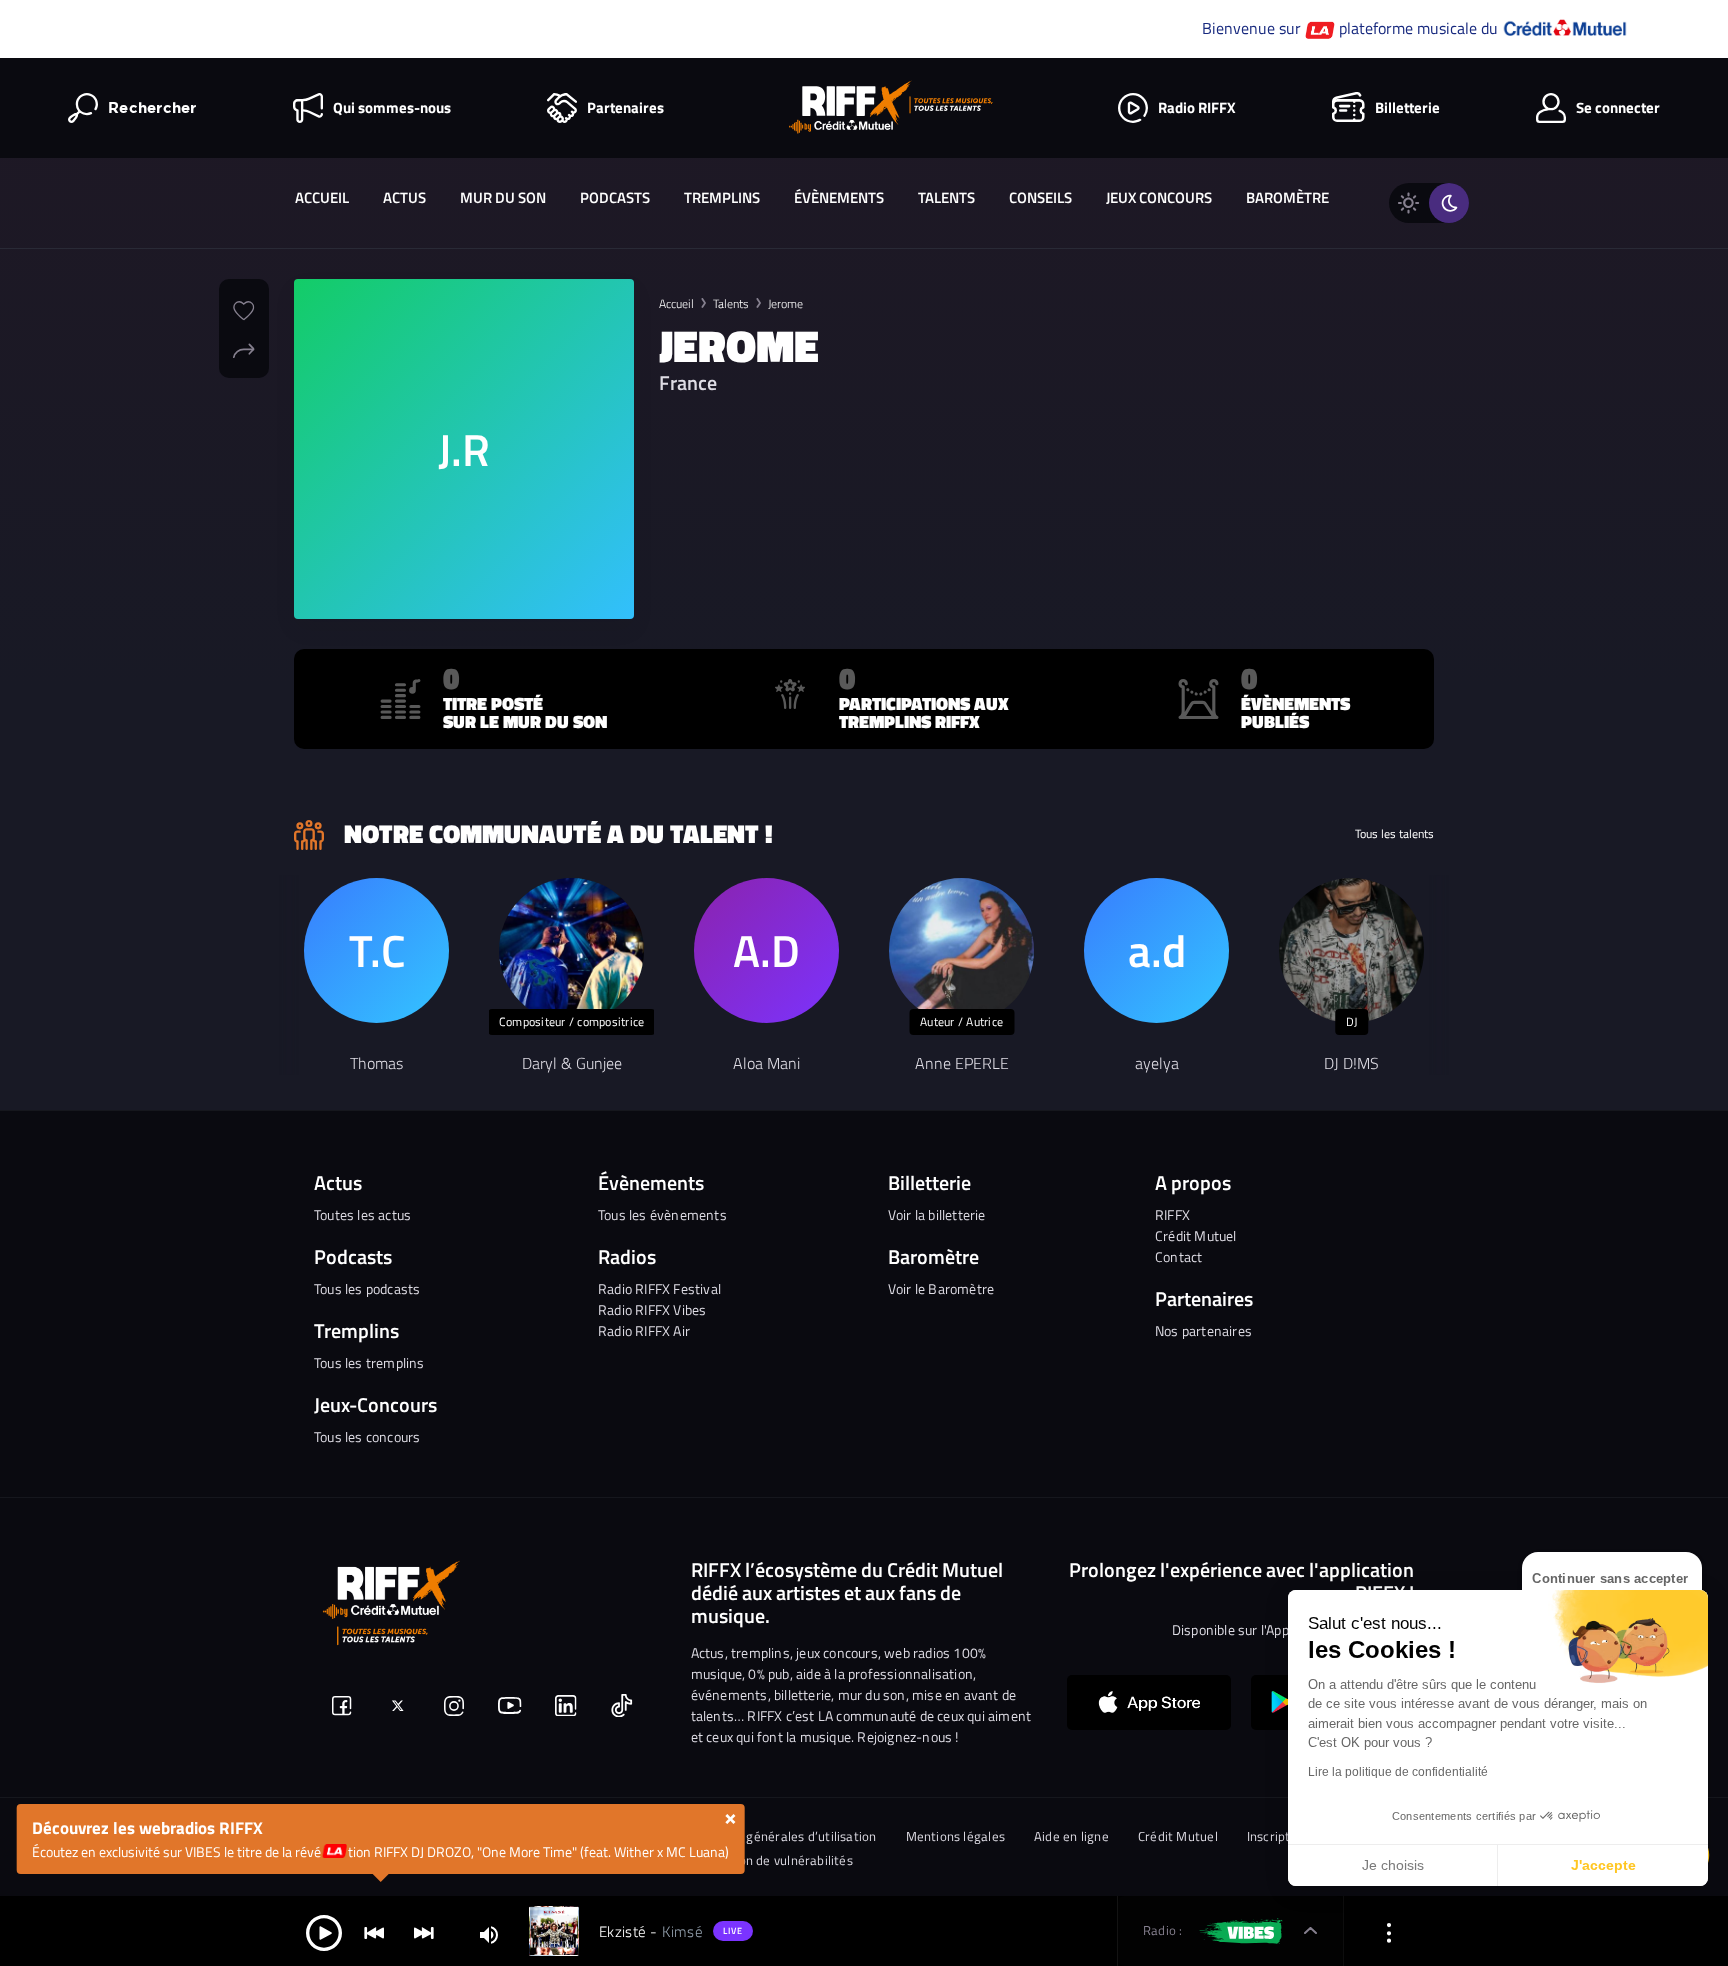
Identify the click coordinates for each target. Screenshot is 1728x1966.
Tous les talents (1394, 834)
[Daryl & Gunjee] (571, 950)
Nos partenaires (1203, 1330)
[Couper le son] (489, 1933)
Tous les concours (367, 1436)
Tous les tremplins (369, 1362)
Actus (404, 197)
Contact (1178, 1256)
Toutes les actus (362, 1214)
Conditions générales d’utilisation (779, 1836)
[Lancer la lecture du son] (324, 1931)
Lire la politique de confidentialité (1398, 1772)
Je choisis (1393, 1865)
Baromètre (1287, 197)
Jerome (785, 303)
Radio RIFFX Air (644, 1330)
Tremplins (722, 197)
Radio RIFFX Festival (659, 1288)
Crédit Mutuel (1196, 1235)
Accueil (322, 197)
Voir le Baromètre (941, 1288)
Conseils (1040, 197)
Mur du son (503, 197)
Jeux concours (1159, 197)
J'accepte (1603, 1865)
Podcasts (615, 197)
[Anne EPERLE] (961, 950)
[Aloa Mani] (766, 950)
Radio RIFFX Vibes (652, 1309)
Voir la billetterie (937, 1214)
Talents (946, 197)
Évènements (839, 197)
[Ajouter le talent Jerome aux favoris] (244, 308)
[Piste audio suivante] (424, 1931)
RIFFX (1172, 1214)
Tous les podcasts (367, 1288)
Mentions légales (956, 1836)
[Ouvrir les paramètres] (1389, 1931)
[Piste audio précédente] (374, 1931)
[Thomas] (376, 950)
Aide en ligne (1071, 1836)
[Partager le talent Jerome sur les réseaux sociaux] (244, 348)
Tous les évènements (662, 1214)
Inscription (1277, 1836)
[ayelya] (1156, 950)
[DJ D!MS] (1351, 950)
